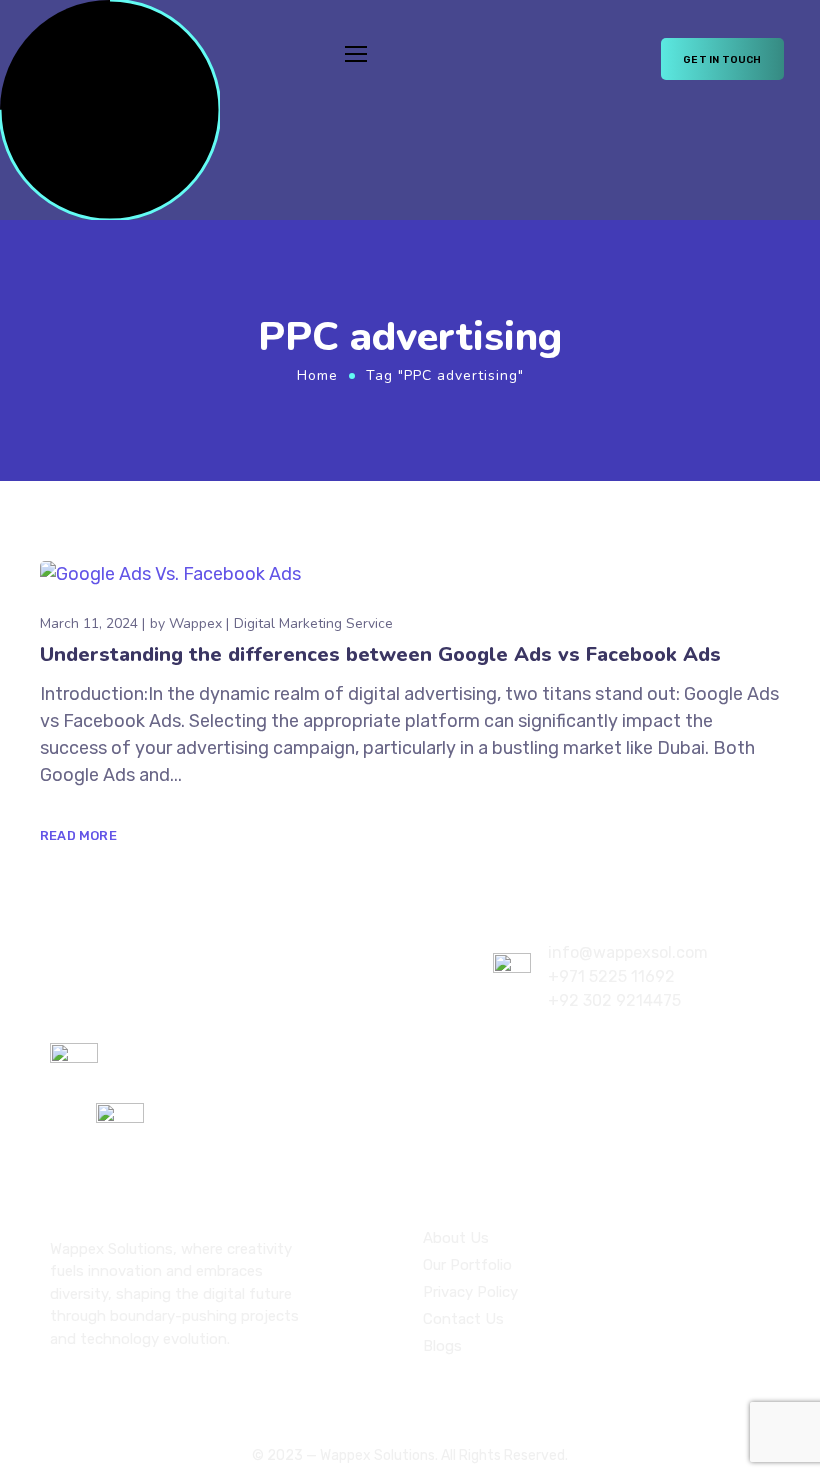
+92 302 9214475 (614, 1000)
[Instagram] (58, 1391)
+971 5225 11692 (611, 976)
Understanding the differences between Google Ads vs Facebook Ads (380, 654)
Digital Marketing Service (313, 623)
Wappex (195, 623)
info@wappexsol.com (628, 952)
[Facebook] (92, 1391)
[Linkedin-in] (126, 1391)
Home (317, 375)
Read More (78, 835)
